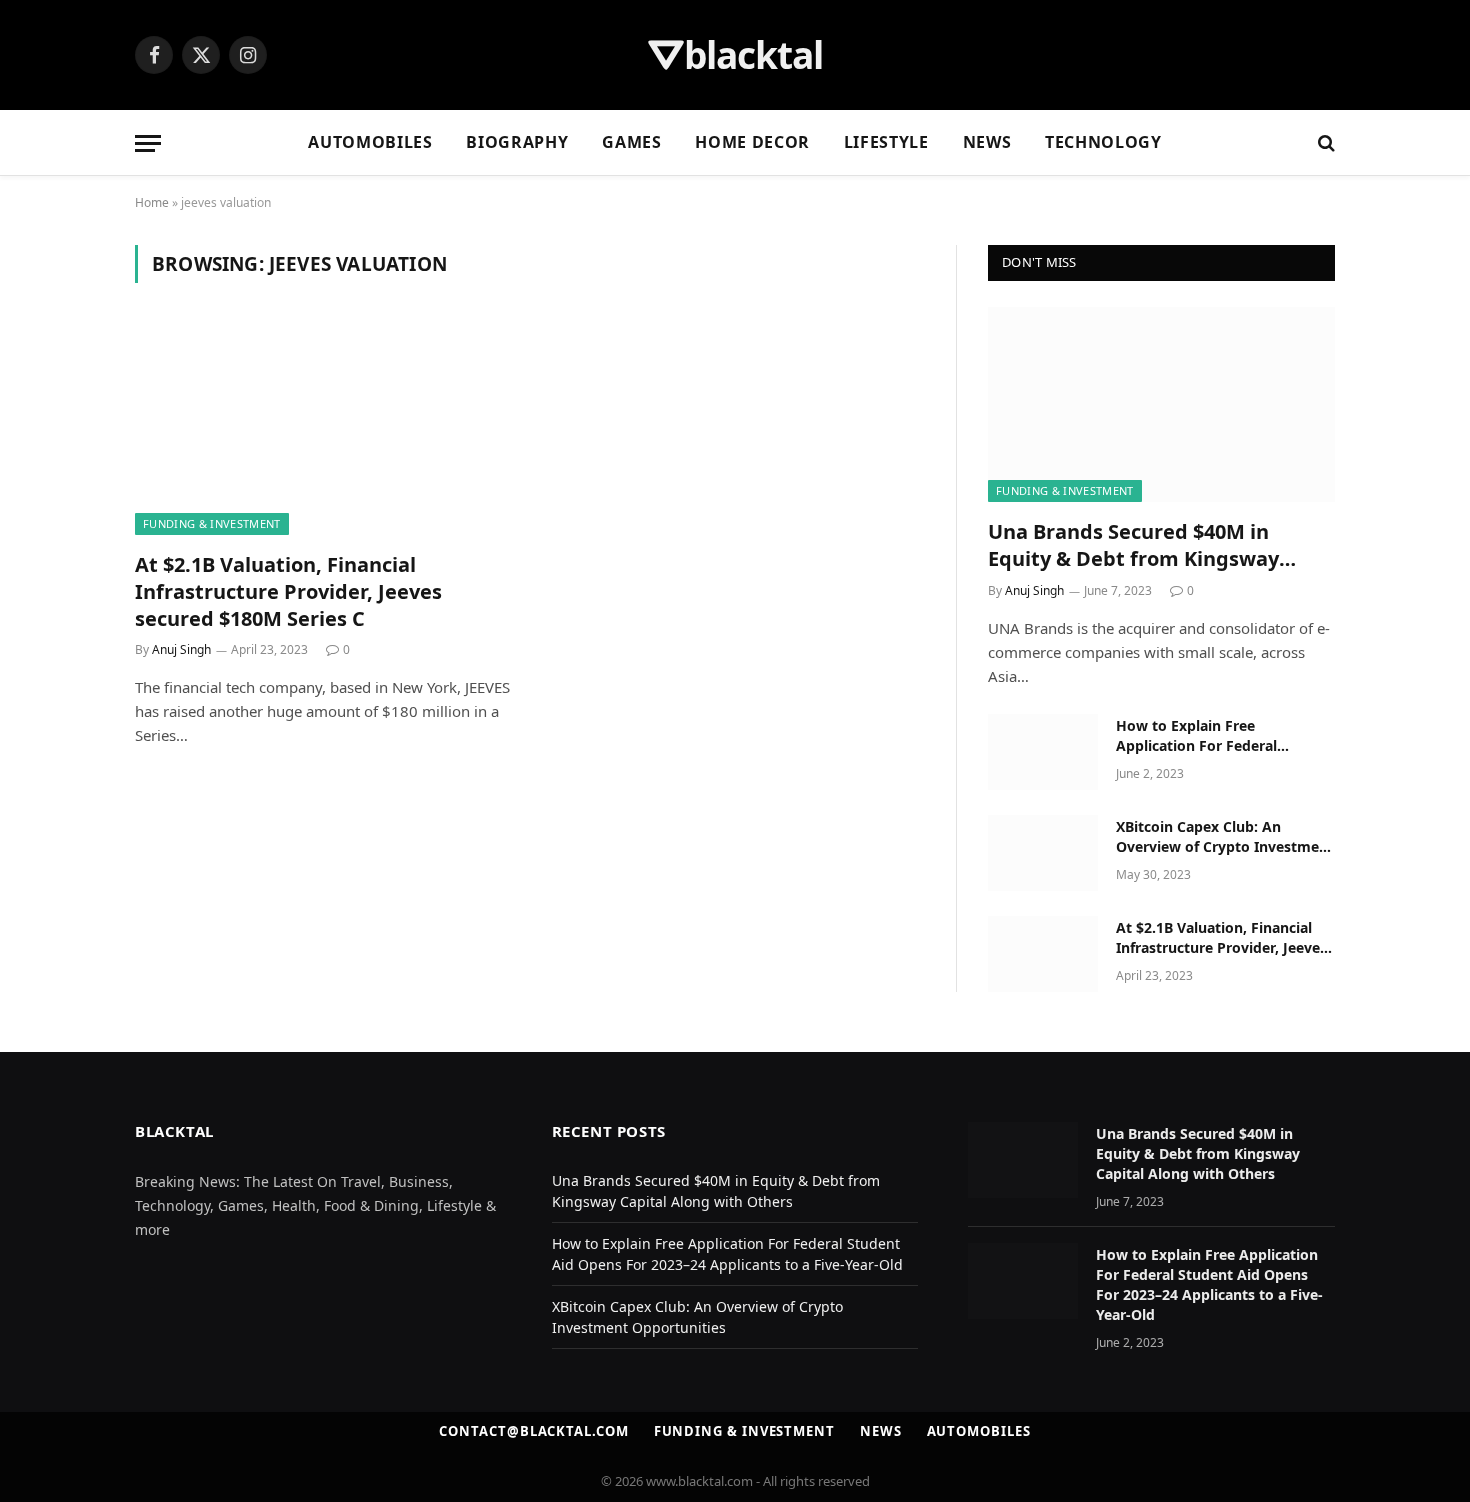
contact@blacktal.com (533, 1431)
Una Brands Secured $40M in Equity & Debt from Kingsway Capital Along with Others (1133, 545)
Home (152, 202)
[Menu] (148, 143)
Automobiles (370, 142)
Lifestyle (886, 142)
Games (631, 142)
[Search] (1324, 143)
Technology (1103, 142)
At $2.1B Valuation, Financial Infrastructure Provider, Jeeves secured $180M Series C (288, 591)
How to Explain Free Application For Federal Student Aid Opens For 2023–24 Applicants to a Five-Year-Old (1224, 736)
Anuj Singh (181, 649)
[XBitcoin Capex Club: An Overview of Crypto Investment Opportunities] (1043, 853)
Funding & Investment (212, 523)
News (987, 142)
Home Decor (752, 142)
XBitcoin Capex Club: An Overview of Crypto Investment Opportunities (1225, 837)
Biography (517, 142)
